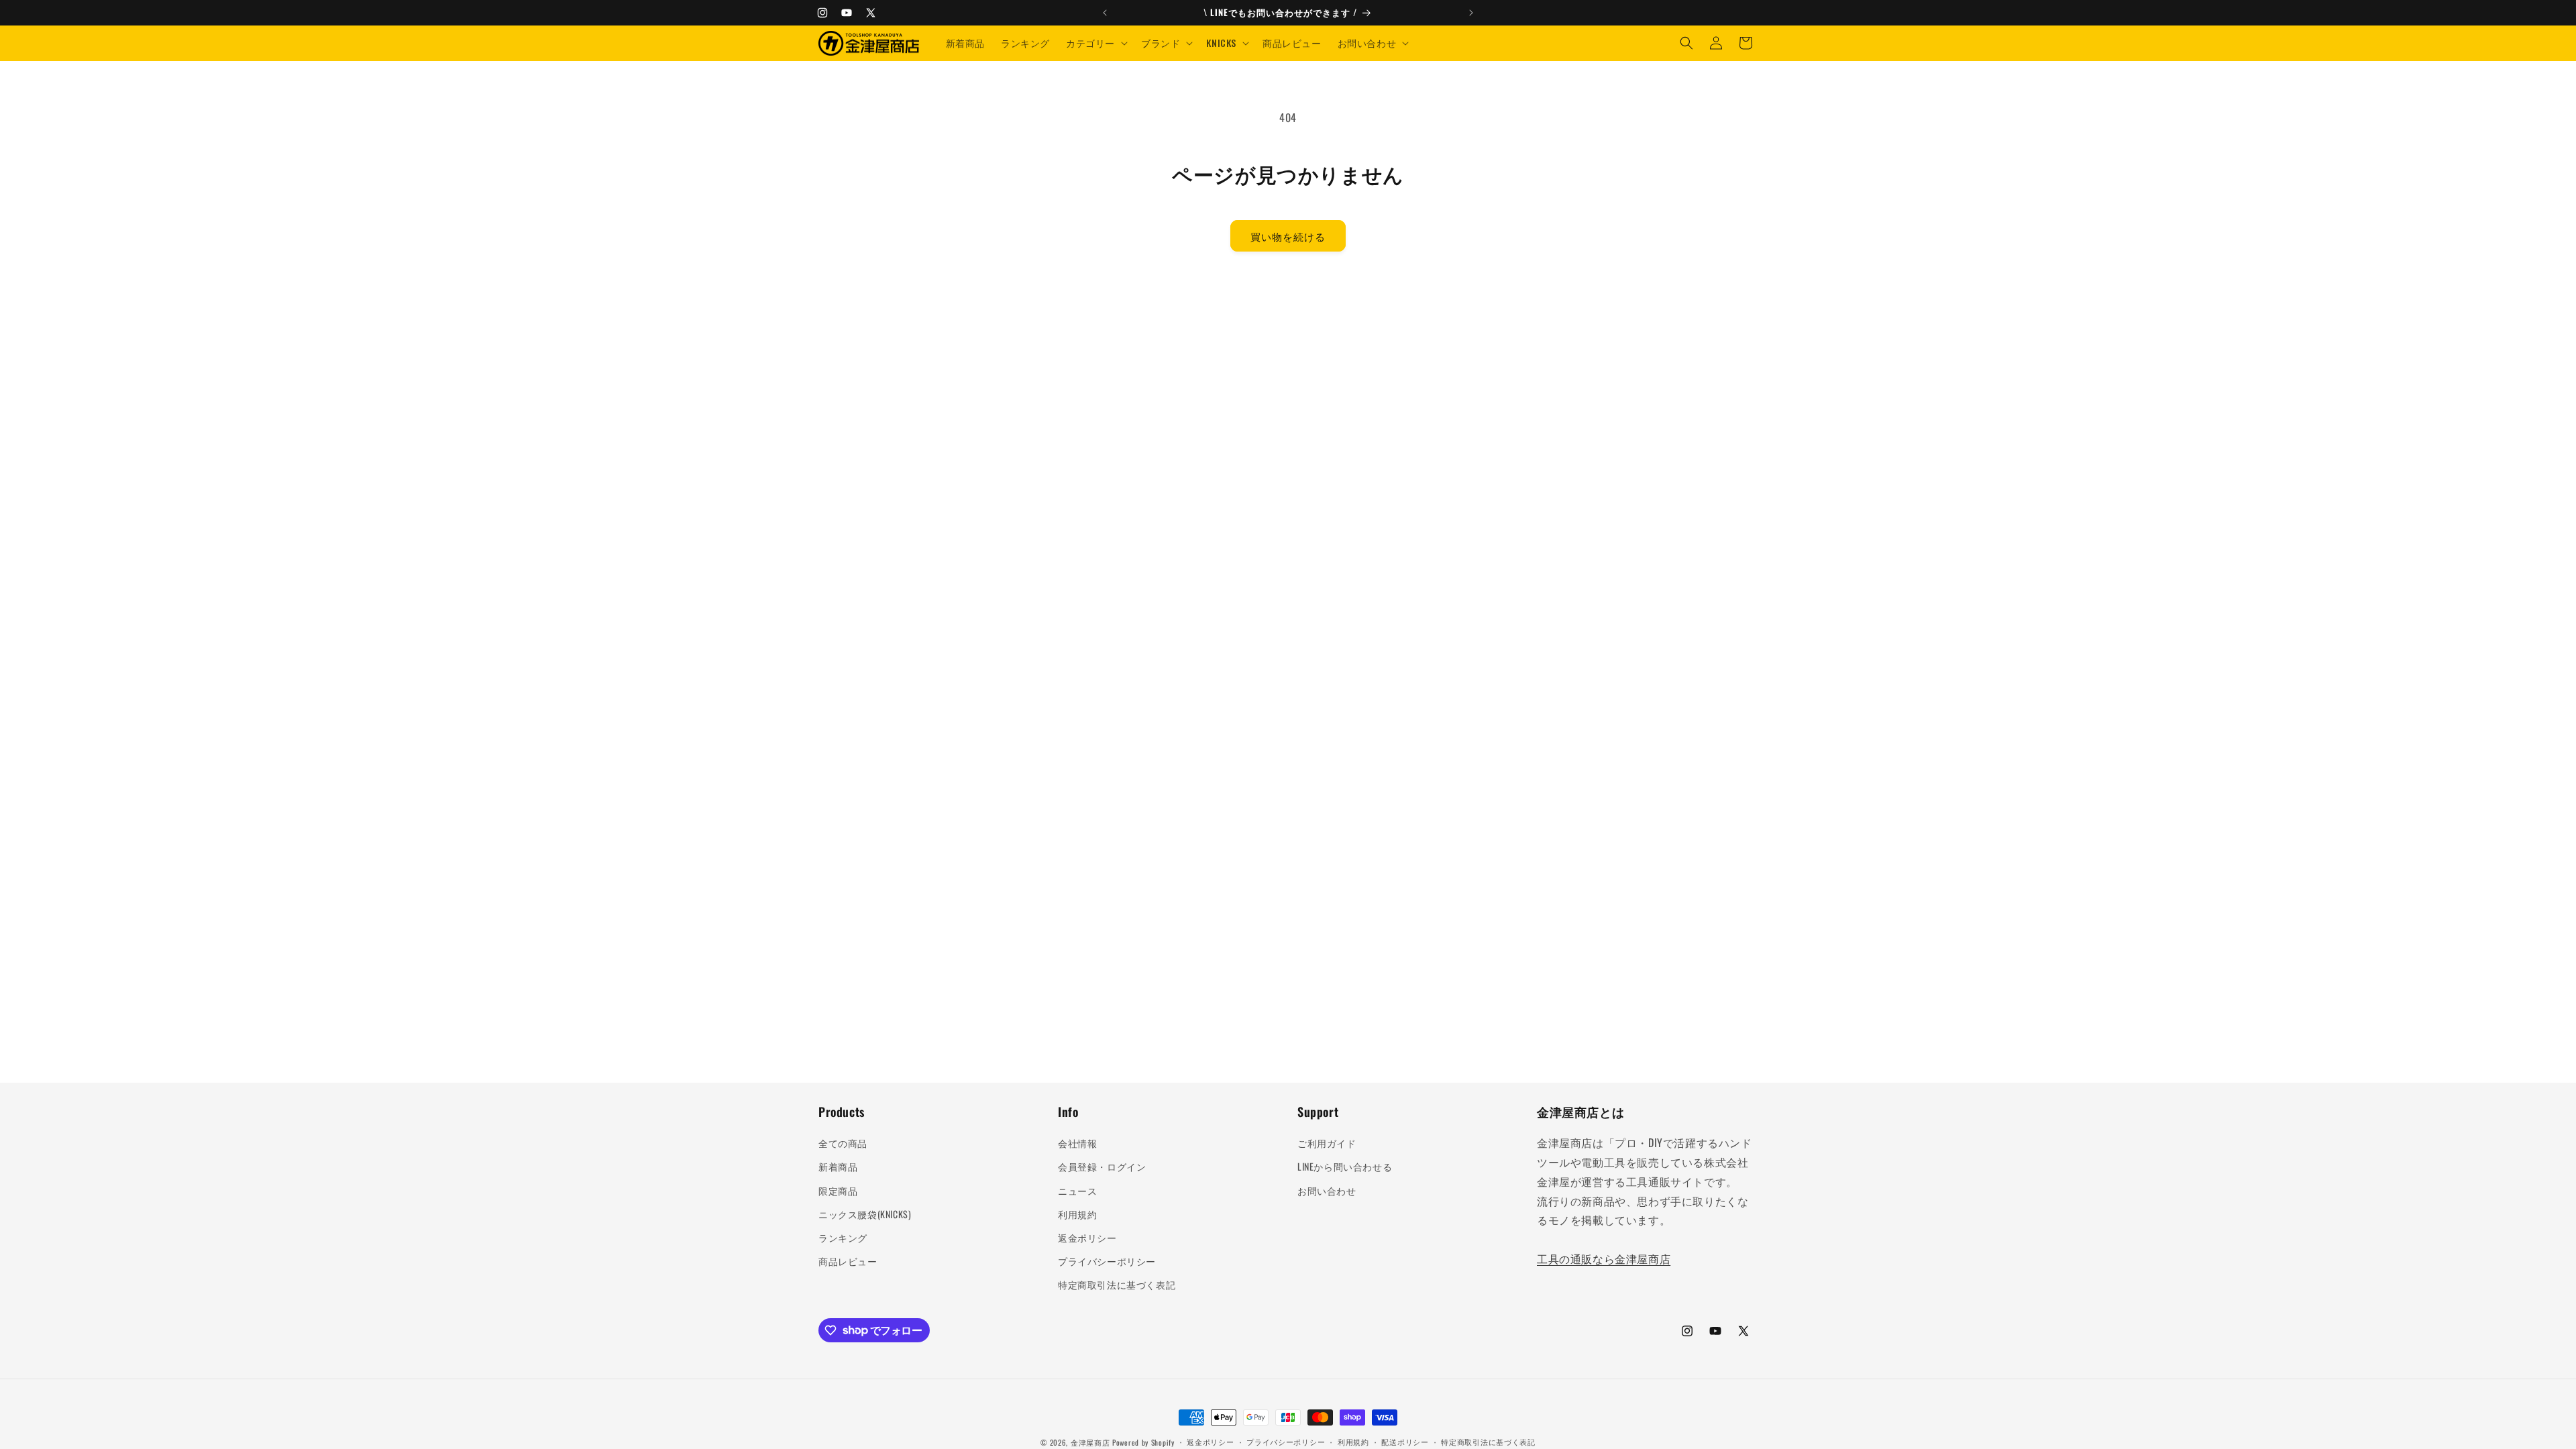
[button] (1095, 43)
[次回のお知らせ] (1471, 13)
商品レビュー (848, 1261)
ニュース (1077, 1190)
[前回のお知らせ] (1105, 13)
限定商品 (838, 1190)
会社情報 (1077, 1143)
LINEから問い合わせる (1345, 1166)
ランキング (843, 1237)
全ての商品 (843, 1143)
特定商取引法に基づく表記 (1117, 1284)
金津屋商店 (1090, 1442)
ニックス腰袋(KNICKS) (865, 1214)
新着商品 (838, 1166)
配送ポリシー (1405, 1442)
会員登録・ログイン (1102, 1166)
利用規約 (1077, 1214)
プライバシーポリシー (1107, 1261)
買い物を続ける (1288, 236)
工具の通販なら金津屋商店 (1604, 1258)
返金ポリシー (1087, 1237)
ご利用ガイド (1327, 1143)
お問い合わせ (1327, 1190)
